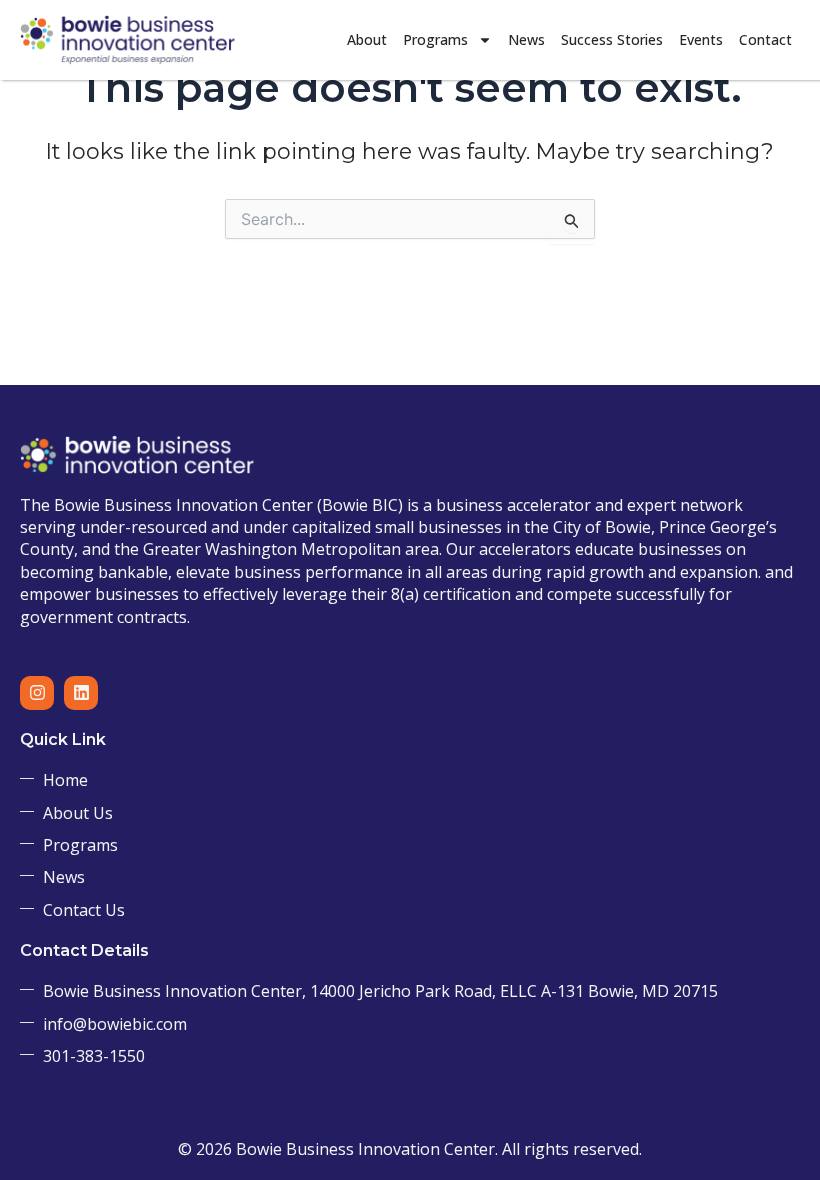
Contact (765, 39)
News (526, 39)
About (367, 39)
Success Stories (612, 39)
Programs (435, 39)
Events (701, 39)
